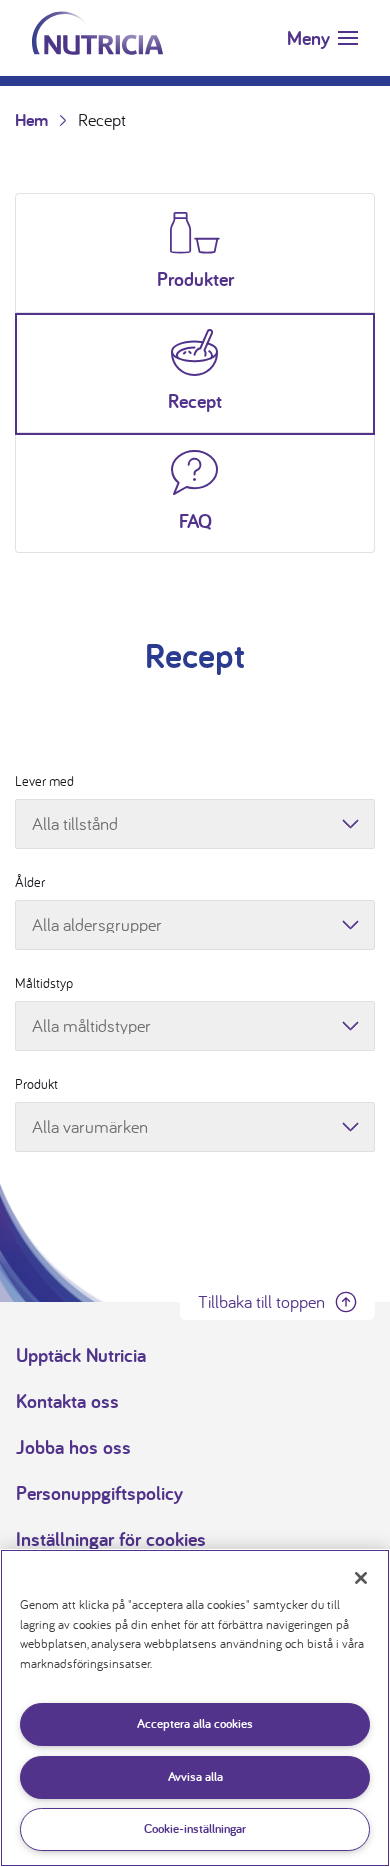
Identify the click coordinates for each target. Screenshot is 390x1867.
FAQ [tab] (195, 521)
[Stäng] (361, 1578)
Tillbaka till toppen (261, 1301)
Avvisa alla (195, 1776)
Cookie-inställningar (195, 1828)
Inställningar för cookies (111, 1539)
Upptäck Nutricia (81, 1355)
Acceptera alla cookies (195, 1723)
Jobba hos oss (73, 1447)
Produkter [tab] (195, 279)
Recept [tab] (195, 401)
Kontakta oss (67, 1401)
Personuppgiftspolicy (99, 1493)
